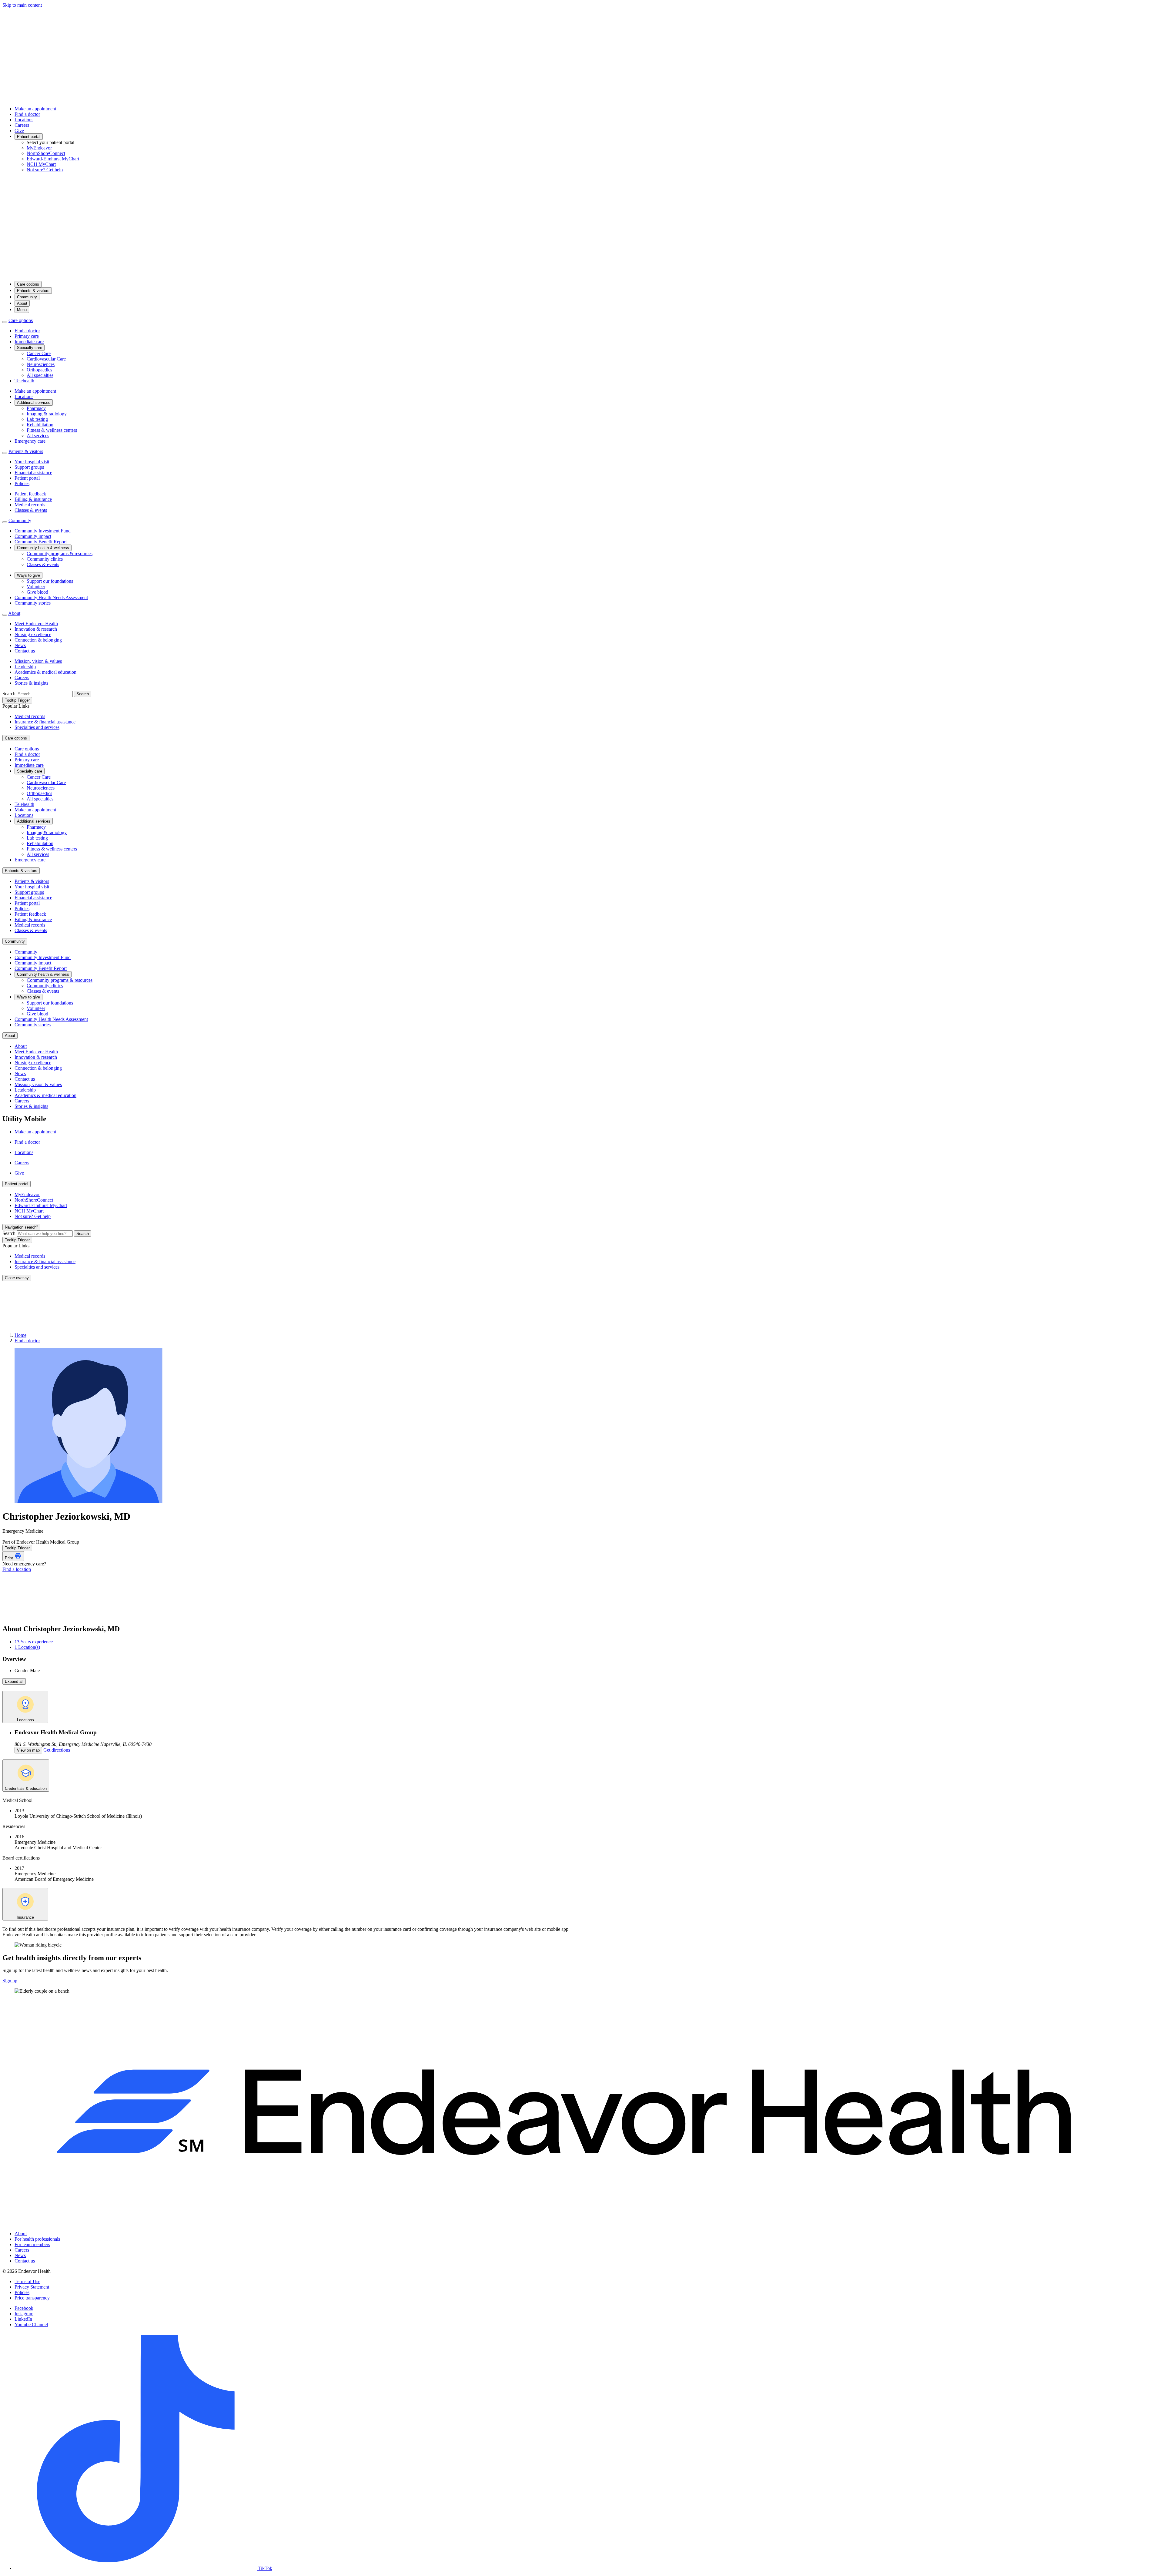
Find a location (17, 1569)
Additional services (34, 402)
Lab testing (37, 419)
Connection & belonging (38, 640)
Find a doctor (27, 114)
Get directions (57, 1750)
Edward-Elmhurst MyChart (53, 159)
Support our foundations (50, 581)
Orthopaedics (39, 370)
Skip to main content (22, 5)
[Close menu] (5, 322)
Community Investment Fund (43, 531)
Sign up (10, 1981)
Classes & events (31, 510)
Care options (28, 284)
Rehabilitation (40, 425)
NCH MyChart (41, 164)
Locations (24, 120)
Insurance (25, 1917)
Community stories (33, 603)
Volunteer (36, 587)
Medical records (30, 505)
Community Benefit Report (41, 542)
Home (20, 1335)
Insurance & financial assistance (45, 722)
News (20, 645)
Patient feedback (30, 494)
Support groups (29, 467)
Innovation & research (36, 629)
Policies (22, 483)
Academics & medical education (45, 672)
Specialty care (30, 348)
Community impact (33, 536)
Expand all (14, 1681)
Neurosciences (41, 364)
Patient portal (29, 137)
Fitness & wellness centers (52, 430)
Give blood (37, 592)
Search (9, 694)
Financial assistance (33, 473)
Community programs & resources (60, 553)
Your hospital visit (32, 462)
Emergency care (30, 441)
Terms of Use (27, 2281)
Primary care (27, 336)
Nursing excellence (33, 634)
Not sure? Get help (45, 170)
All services (38, 436)
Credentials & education (26, 1788)
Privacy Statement (32, 2287)
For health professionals (37, 2239)
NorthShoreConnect (46, 153)
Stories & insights (31, 683)
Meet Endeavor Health (36, 624)
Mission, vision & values (38, 661)
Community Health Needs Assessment (51, 597)
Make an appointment (35, 109)
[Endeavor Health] (582, 273)
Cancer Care (39, 353)
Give (19, 131)
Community (27, 297)
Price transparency (32, 2298)
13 (34, 1642)
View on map (28, 1750)
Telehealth (24, 381)
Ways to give (28, 575)
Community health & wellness (43, 548)
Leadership (25, 667)
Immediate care (29, 342)
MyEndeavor (39, 148)
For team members (32, 2244)
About (22, 303)
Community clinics (45, 559)
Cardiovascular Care (46, 359)
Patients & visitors (33, 291)
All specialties (40, 375)
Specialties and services (37, 727)
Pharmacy (36, 408)
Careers (22, 125)
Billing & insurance (33, 499)
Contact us (25, 651)
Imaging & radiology (47, 414)
